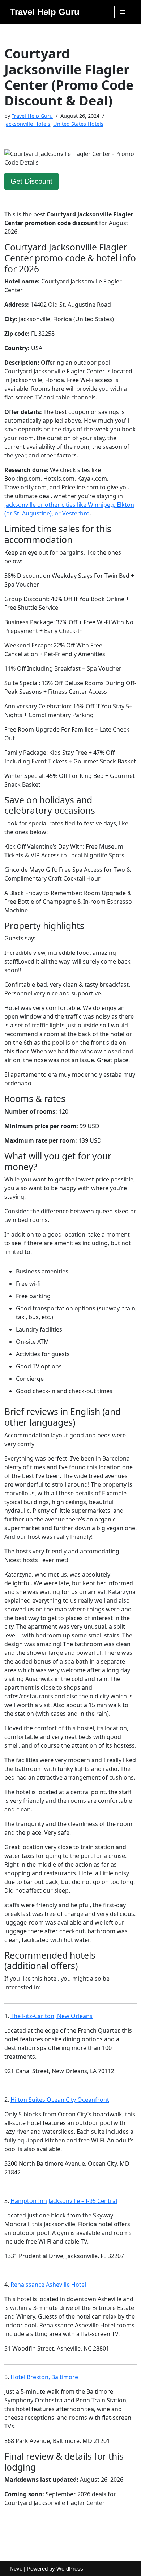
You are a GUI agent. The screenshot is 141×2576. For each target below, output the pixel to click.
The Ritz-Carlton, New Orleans (52, 2016)
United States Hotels (78, 124)
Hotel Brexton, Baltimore (44, 2377)
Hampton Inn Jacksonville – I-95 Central (64, 2201)
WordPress (70, 2569)
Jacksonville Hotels (27, 124)
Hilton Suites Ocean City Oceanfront (60, 2100)
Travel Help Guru (32, 116)
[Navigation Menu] (123, 12)
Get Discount (31, 181)
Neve (16, 2569)
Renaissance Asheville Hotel (48, 2285)
